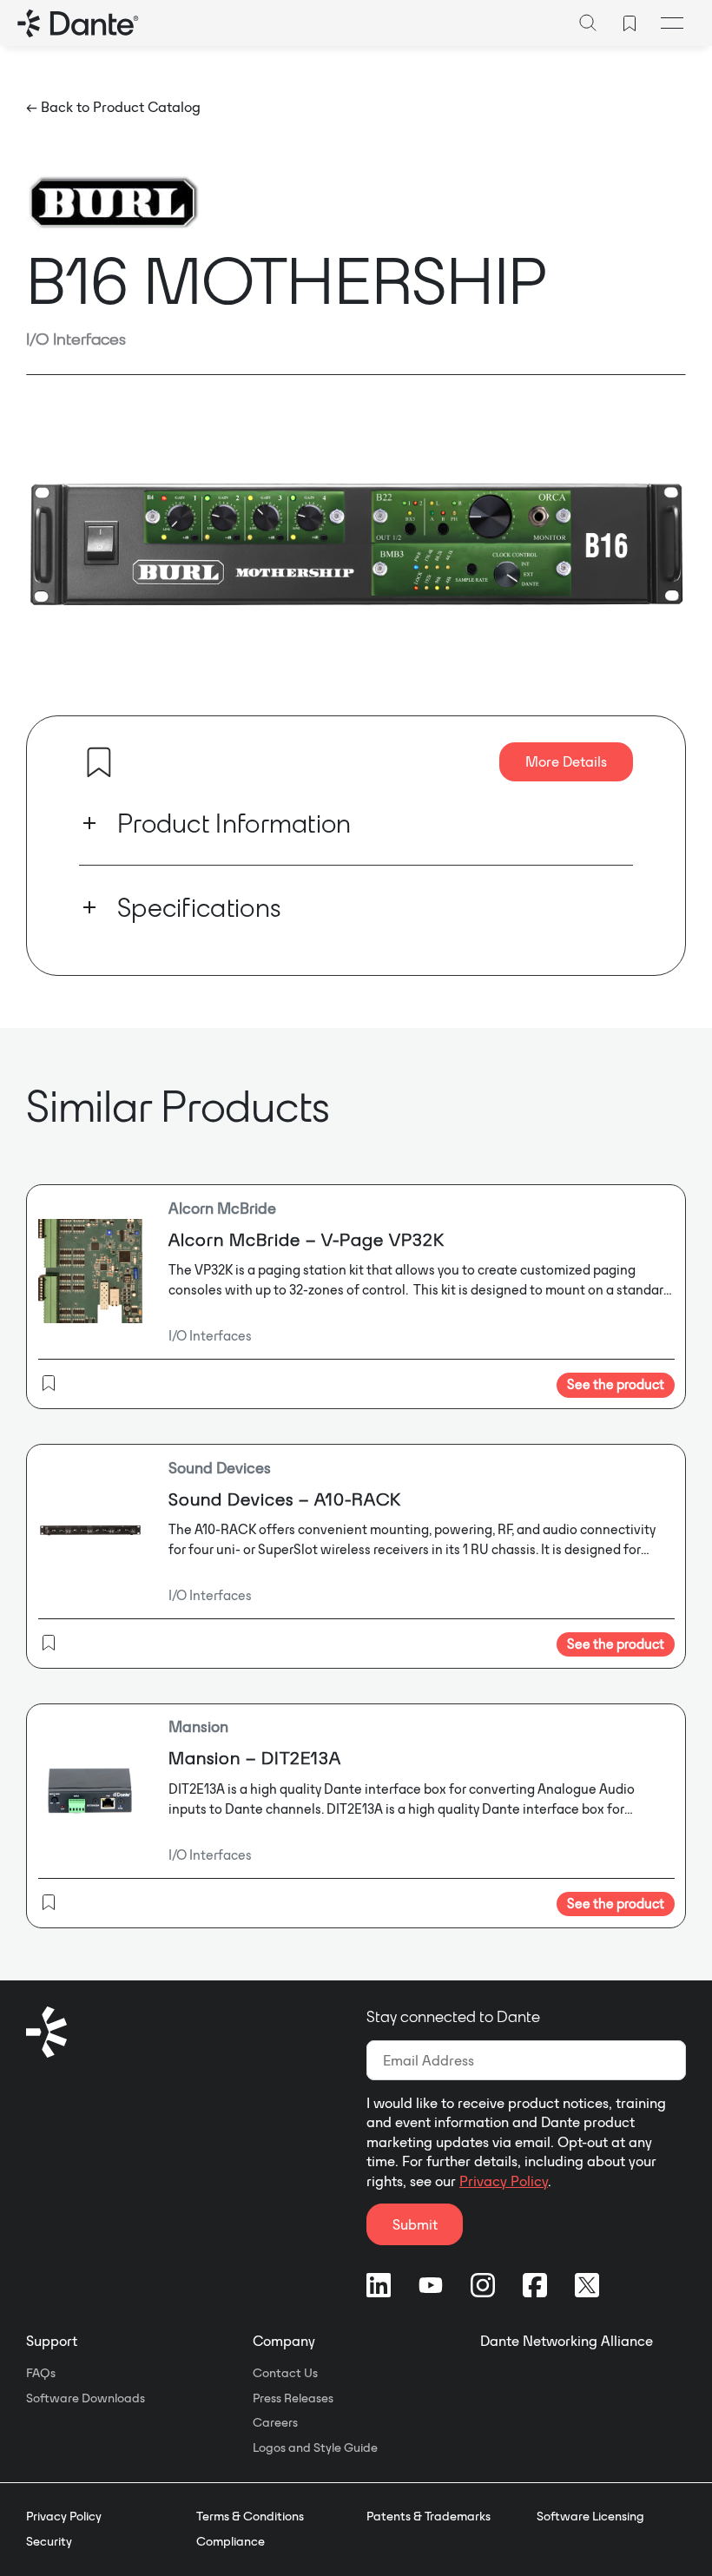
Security (49, 2541)
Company (284, 2341)
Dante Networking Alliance (567, 2341)
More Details (566, 761)
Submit (415, 2224)
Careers (275, 2422)
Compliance (231, 2541)
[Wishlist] (630, 23)
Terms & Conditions (250, 2516)
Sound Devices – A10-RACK (285, 1499)
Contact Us (285, 2373)
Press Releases (293, 2398)
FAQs (41, 2373)
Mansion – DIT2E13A (255, 1758)
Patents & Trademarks (429, 2516)
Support (52, 2341)
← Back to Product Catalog (113, 107)
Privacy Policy (504, 2181)
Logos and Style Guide (315, 2448)
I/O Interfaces (76, 339)
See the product (616, 1384)
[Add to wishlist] (99, 762)
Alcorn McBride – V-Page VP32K (307, 1239)
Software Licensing (590, 2516)
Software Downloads (86, 2398)
